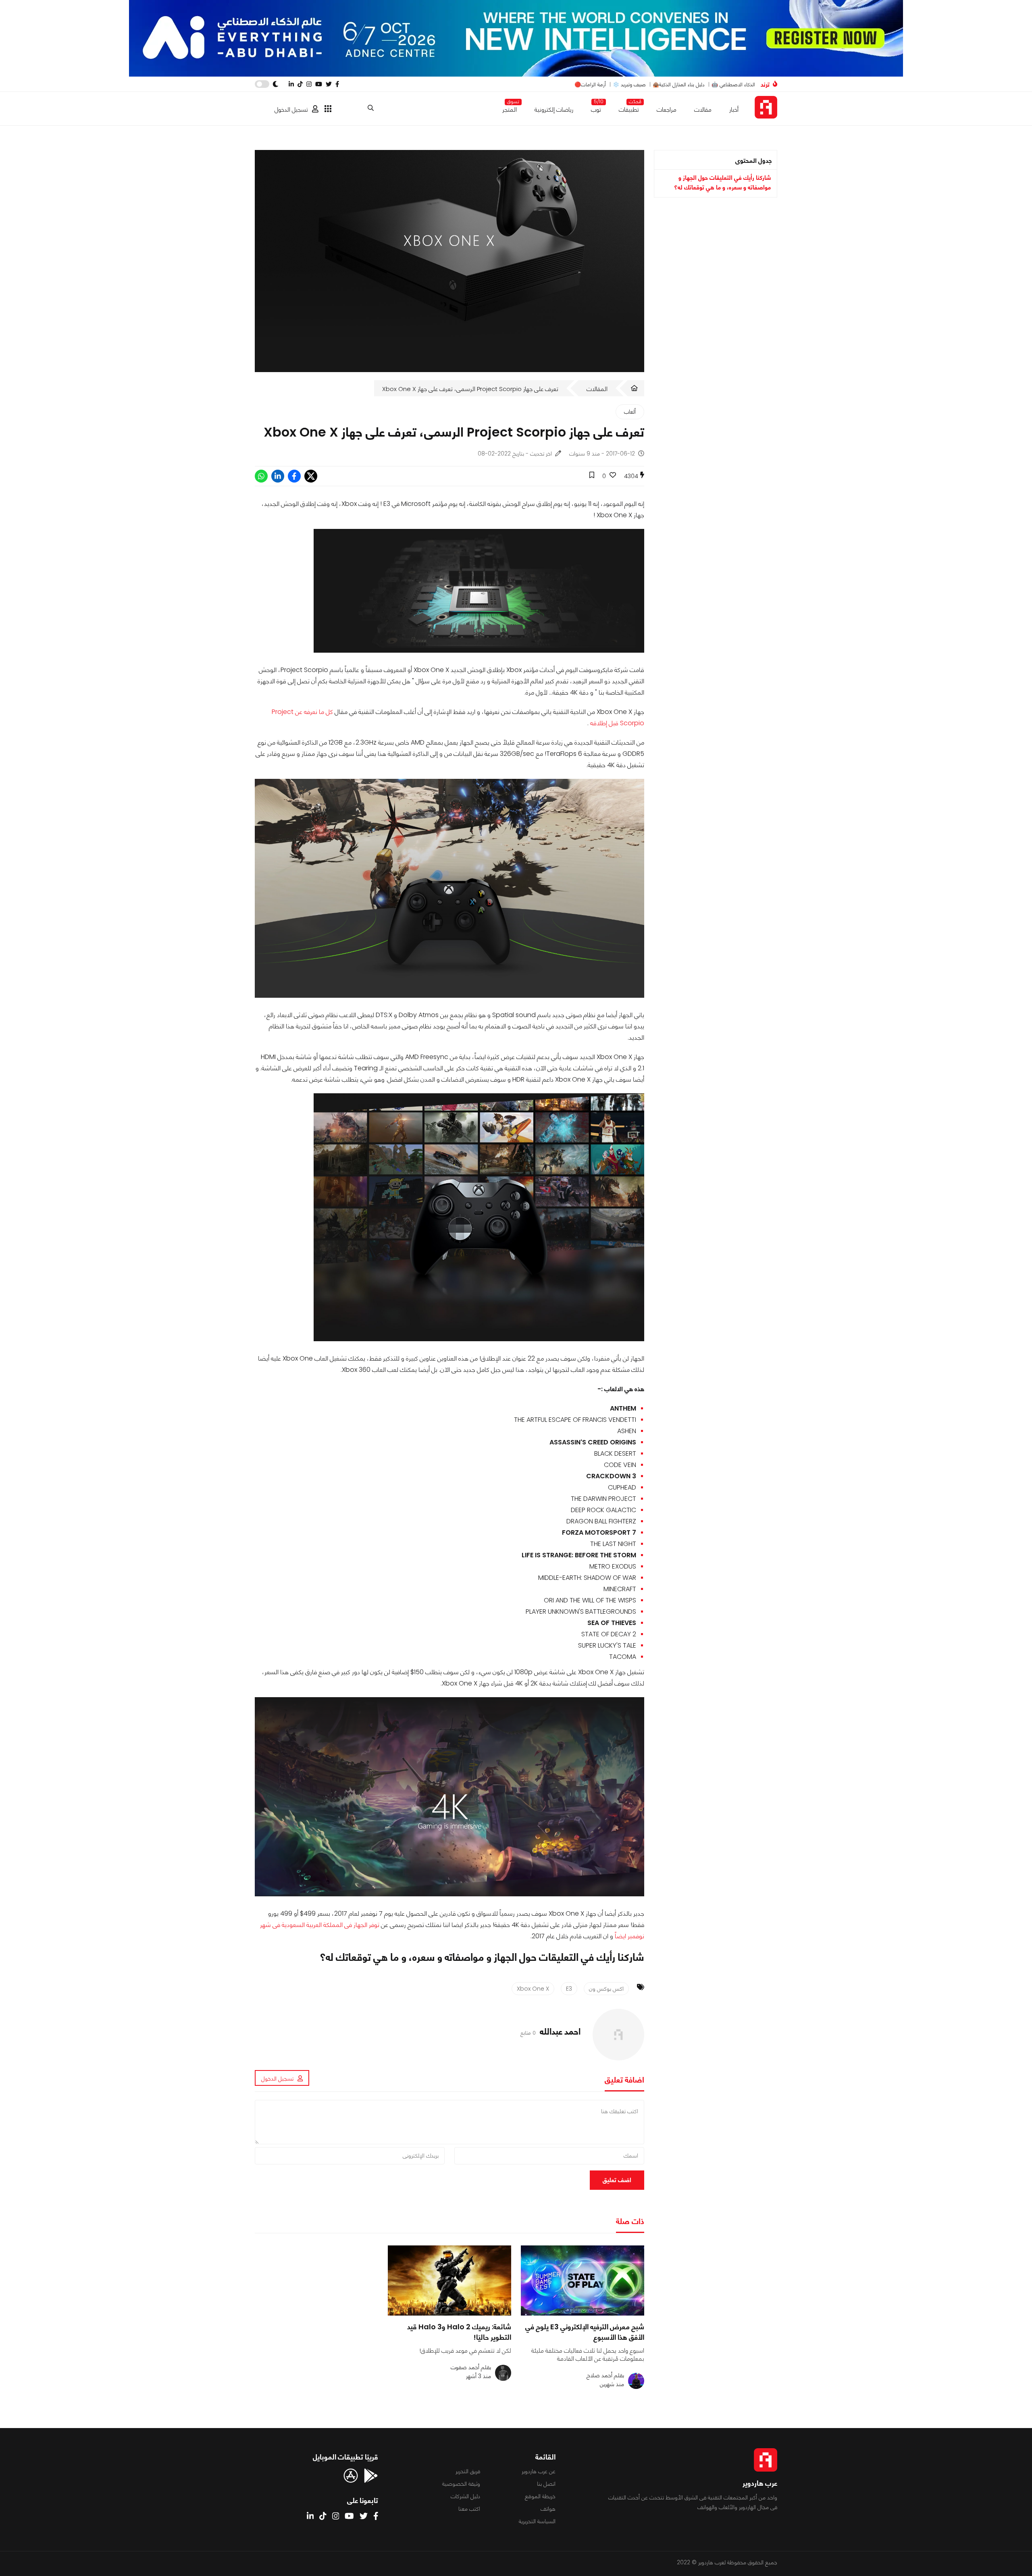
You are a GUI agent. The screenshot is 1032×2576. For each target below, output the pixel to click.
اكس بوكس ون (606, 1989)
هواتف (548, 2509)
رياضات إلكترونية (554, 109)
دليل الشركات (465, 2496)
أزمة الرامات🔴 (590, 84)
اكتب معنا (469, 2509)
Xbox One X (533, 1989)
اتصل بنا (546, 2484)
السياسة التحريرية (537, 2521)
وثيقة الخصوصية (461, 2484)
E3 (569, 1989)
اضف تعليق (617, 2180)
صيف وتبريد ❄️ (629, 84)
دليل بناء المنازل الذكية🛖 (679, 84)
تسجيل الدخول (291, 109)
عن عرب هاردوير (539, 2471)
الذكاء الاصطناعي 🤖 (733, 84)
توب (596, 108)
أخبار (734, 109)
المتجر (510, 108)
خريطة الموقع (540, 2496)
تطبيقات (629, 108)
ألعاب (630, 412)
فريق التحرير (468, 2471)
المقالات (597, 389)
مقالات (703, 109)
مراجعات (667, 109)
